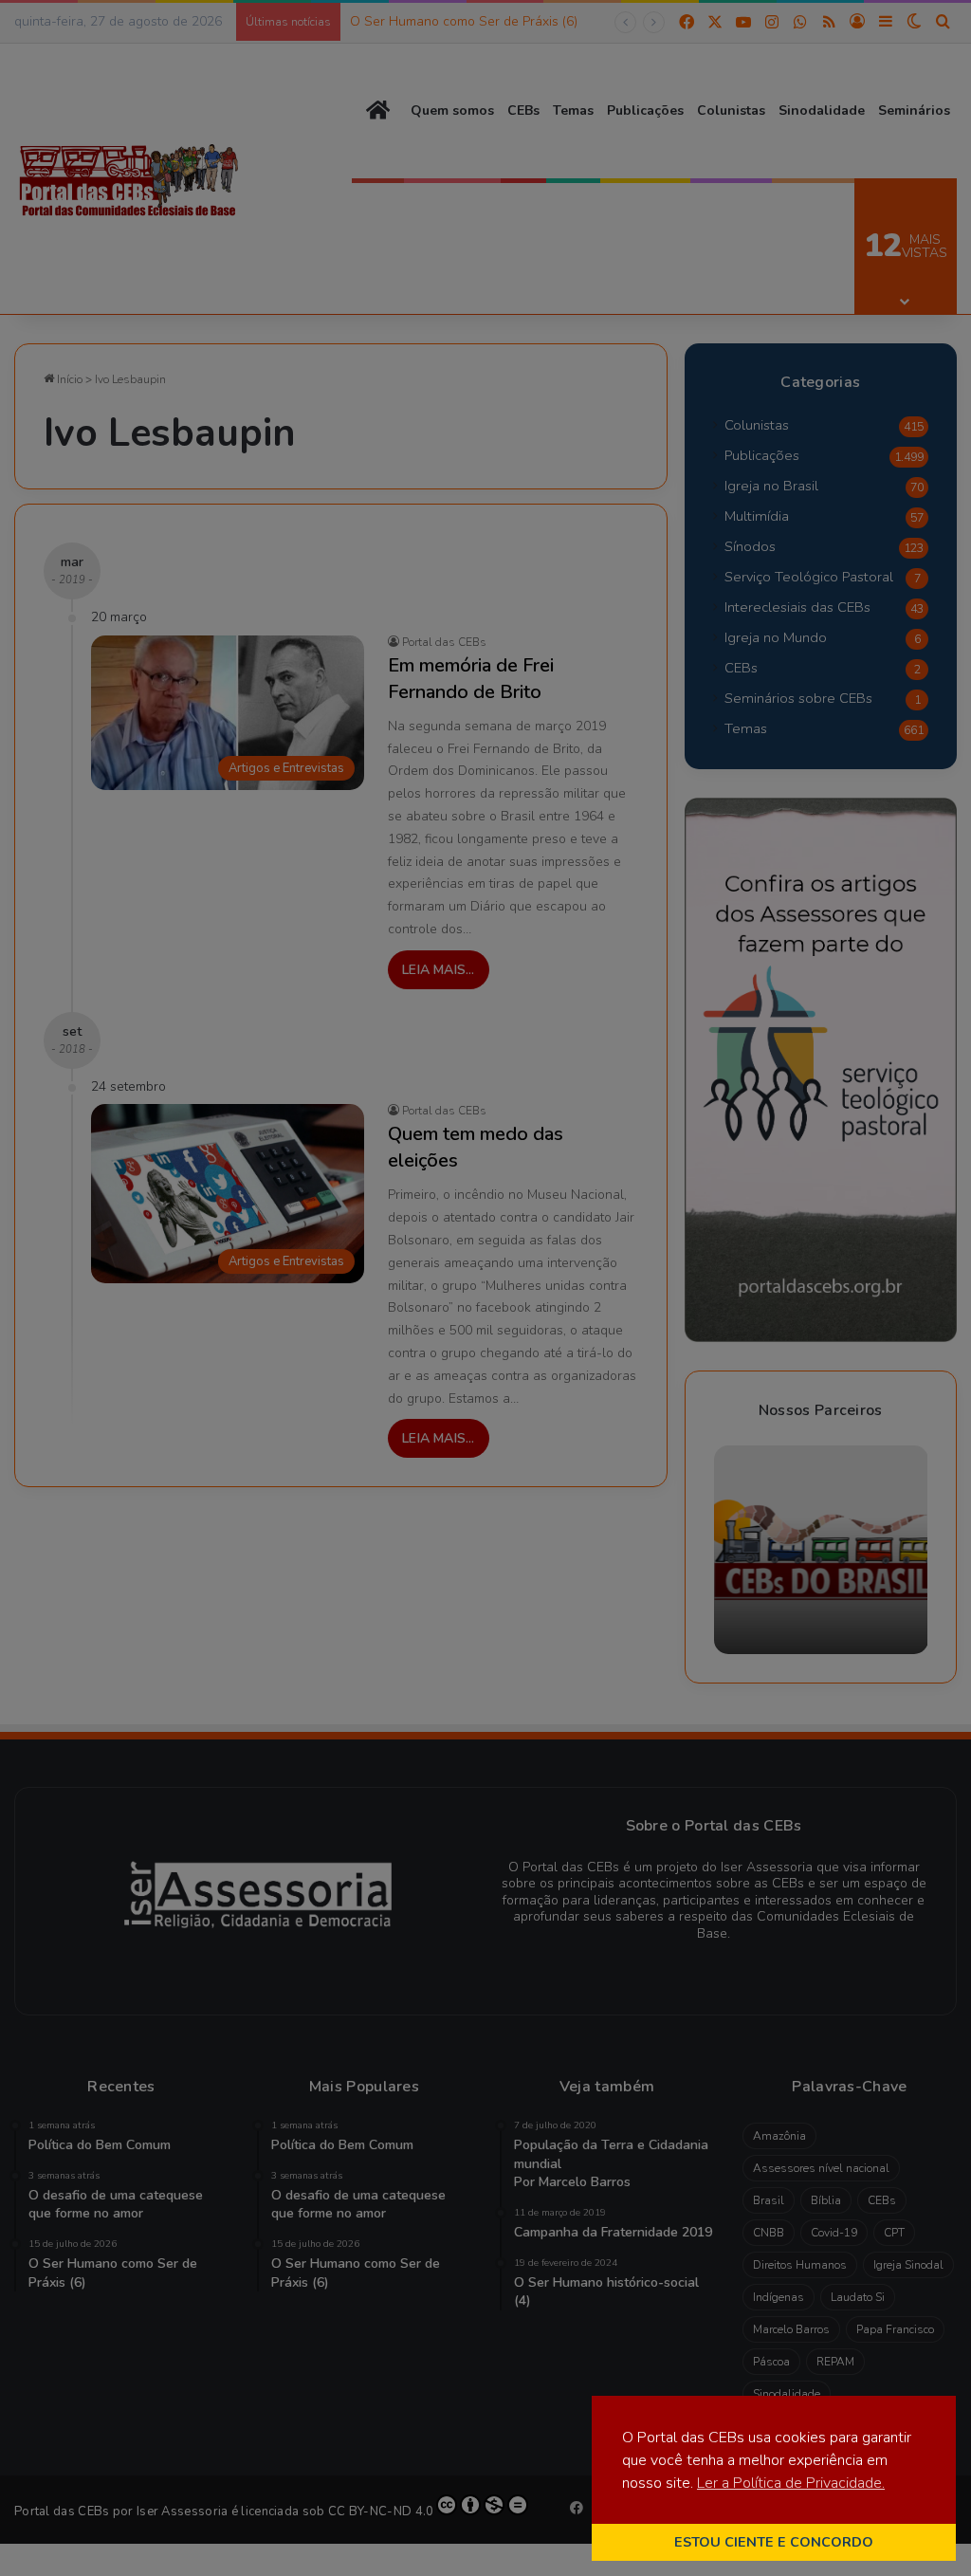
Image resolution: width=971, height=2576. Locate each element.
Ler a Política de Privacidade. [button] (791, 2483)
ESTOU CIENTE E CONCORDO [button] (774, 2542)
